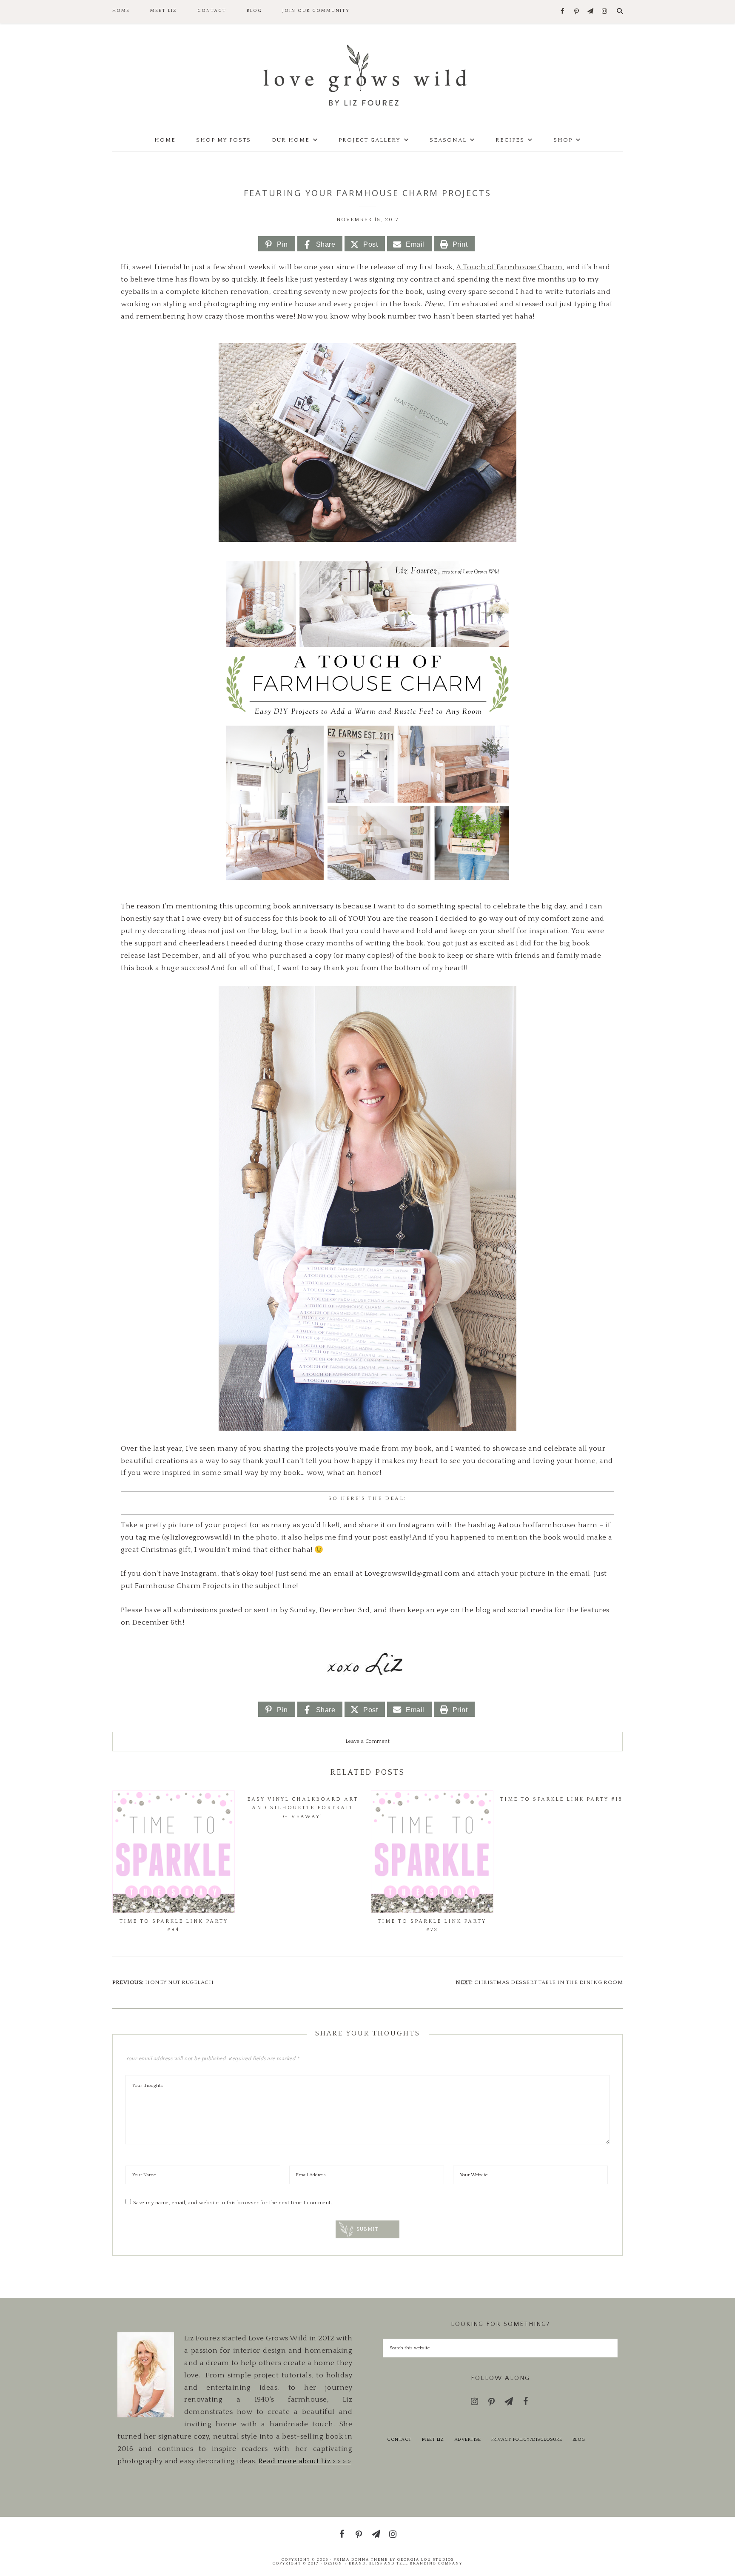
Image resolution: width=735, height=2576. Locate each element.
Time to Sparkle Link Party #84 (174, 1926)
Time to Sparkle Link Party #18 (561, 1799)
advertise (468, 2439)
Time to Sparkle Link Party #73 (432, 1926)
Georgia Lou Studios (426, 2559)
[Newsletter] (591, 12)
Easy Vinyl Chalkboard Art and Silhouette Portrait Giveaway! (303, 1808)
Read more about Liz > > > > (305, 2461)
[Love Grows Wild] (367, 75)
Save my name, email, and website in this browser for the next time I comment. (233, 2203)
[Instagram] (605, 12)
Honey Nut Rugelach (179, 1982)
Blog (579, 2439)
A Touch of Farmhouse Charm (510, 267)
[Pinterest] (577, 12)
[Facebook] (563, 12)
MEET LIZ (433, 2439)
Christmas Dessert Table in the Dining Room (548, 1982)
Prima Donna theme (361, 2559)
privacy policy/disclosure (527, 2439)
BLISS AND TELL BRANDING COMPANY (416, 2563)
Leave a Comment (368, 1741)
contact (399, 2439)
